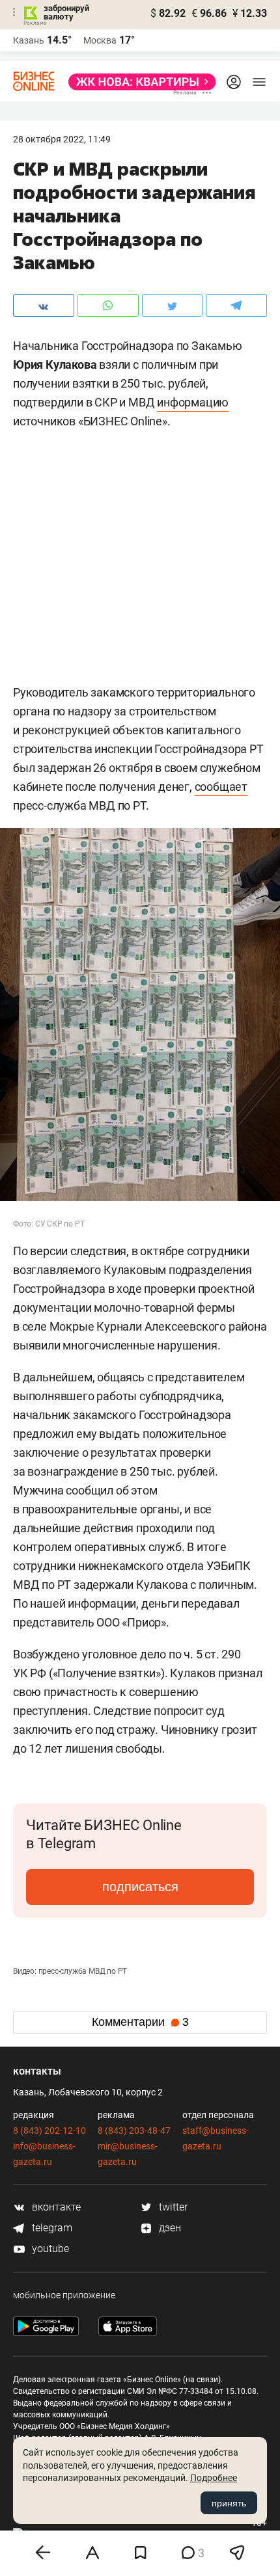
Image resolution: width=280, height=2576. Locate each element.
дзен (169, 2228)
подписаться (140, 1887)
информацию (193, 402)
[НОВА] (138, 82)
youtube (49, 2249)
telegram (51, 2228)
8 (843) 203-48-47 (134, 2131)
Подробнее (214, 2478)
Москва (100, 40)
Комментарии (140, 2022)
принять (229, 2503)
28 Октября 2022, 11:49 (62, 139)
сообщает (221, 787)
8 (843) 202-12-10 (49, 2131)
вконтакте (55, 2207)
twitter (172, 2207)
